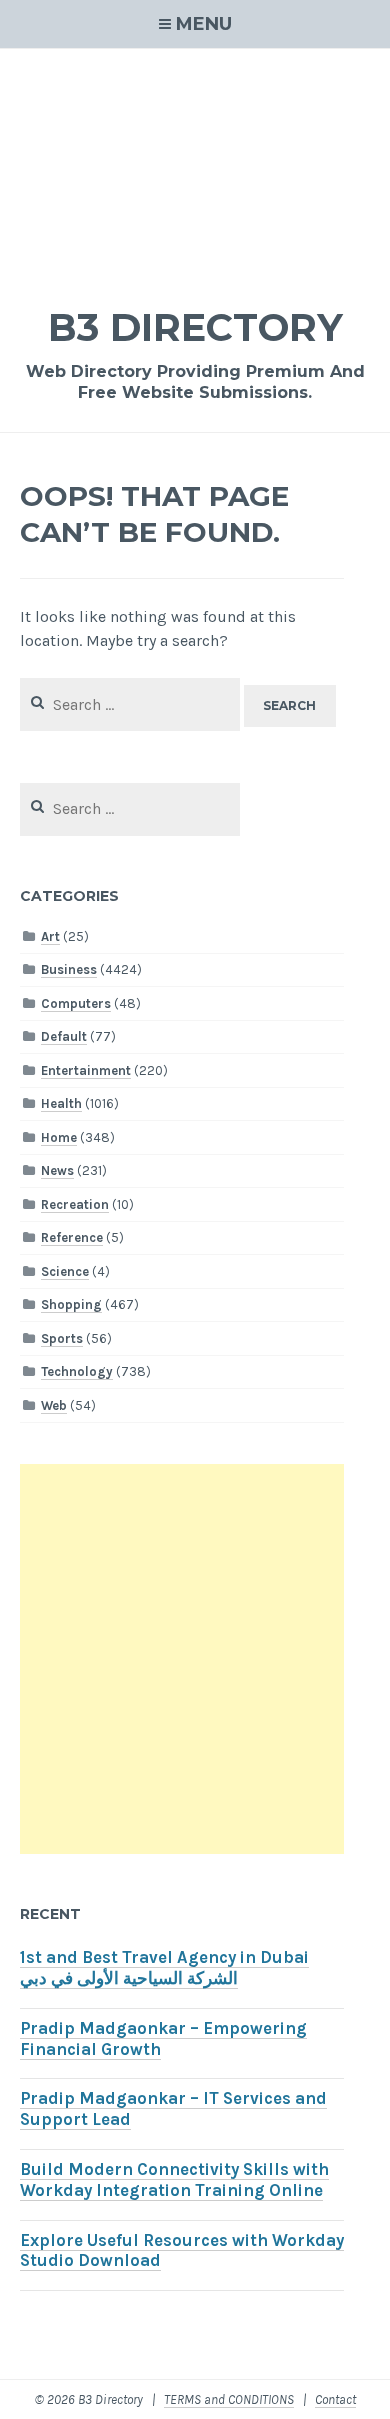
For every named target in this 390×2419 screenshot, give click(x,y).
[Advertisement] (195, 164)
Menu (204, 24)
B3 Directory (195, 327)
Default (64, 1036)
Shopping (71, 1304)
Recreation (75, 1204)
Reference (72, 1237)
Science (65, 1271)
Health (61, 1103)
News (57, 1170)
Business (69, 969)
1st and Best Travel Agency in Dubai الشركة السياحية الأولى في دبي (164, 1968)
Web (54, 1405)
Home (59, 1137)
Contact (335, 2399)
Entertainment (86, 1070)
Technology (77, 1371)
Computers (76, 1003)
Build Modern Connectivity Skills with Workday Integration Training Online (174, 2180)
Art (50, 936)
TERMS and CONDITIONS (229, 2399)
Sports (62, 1338)
